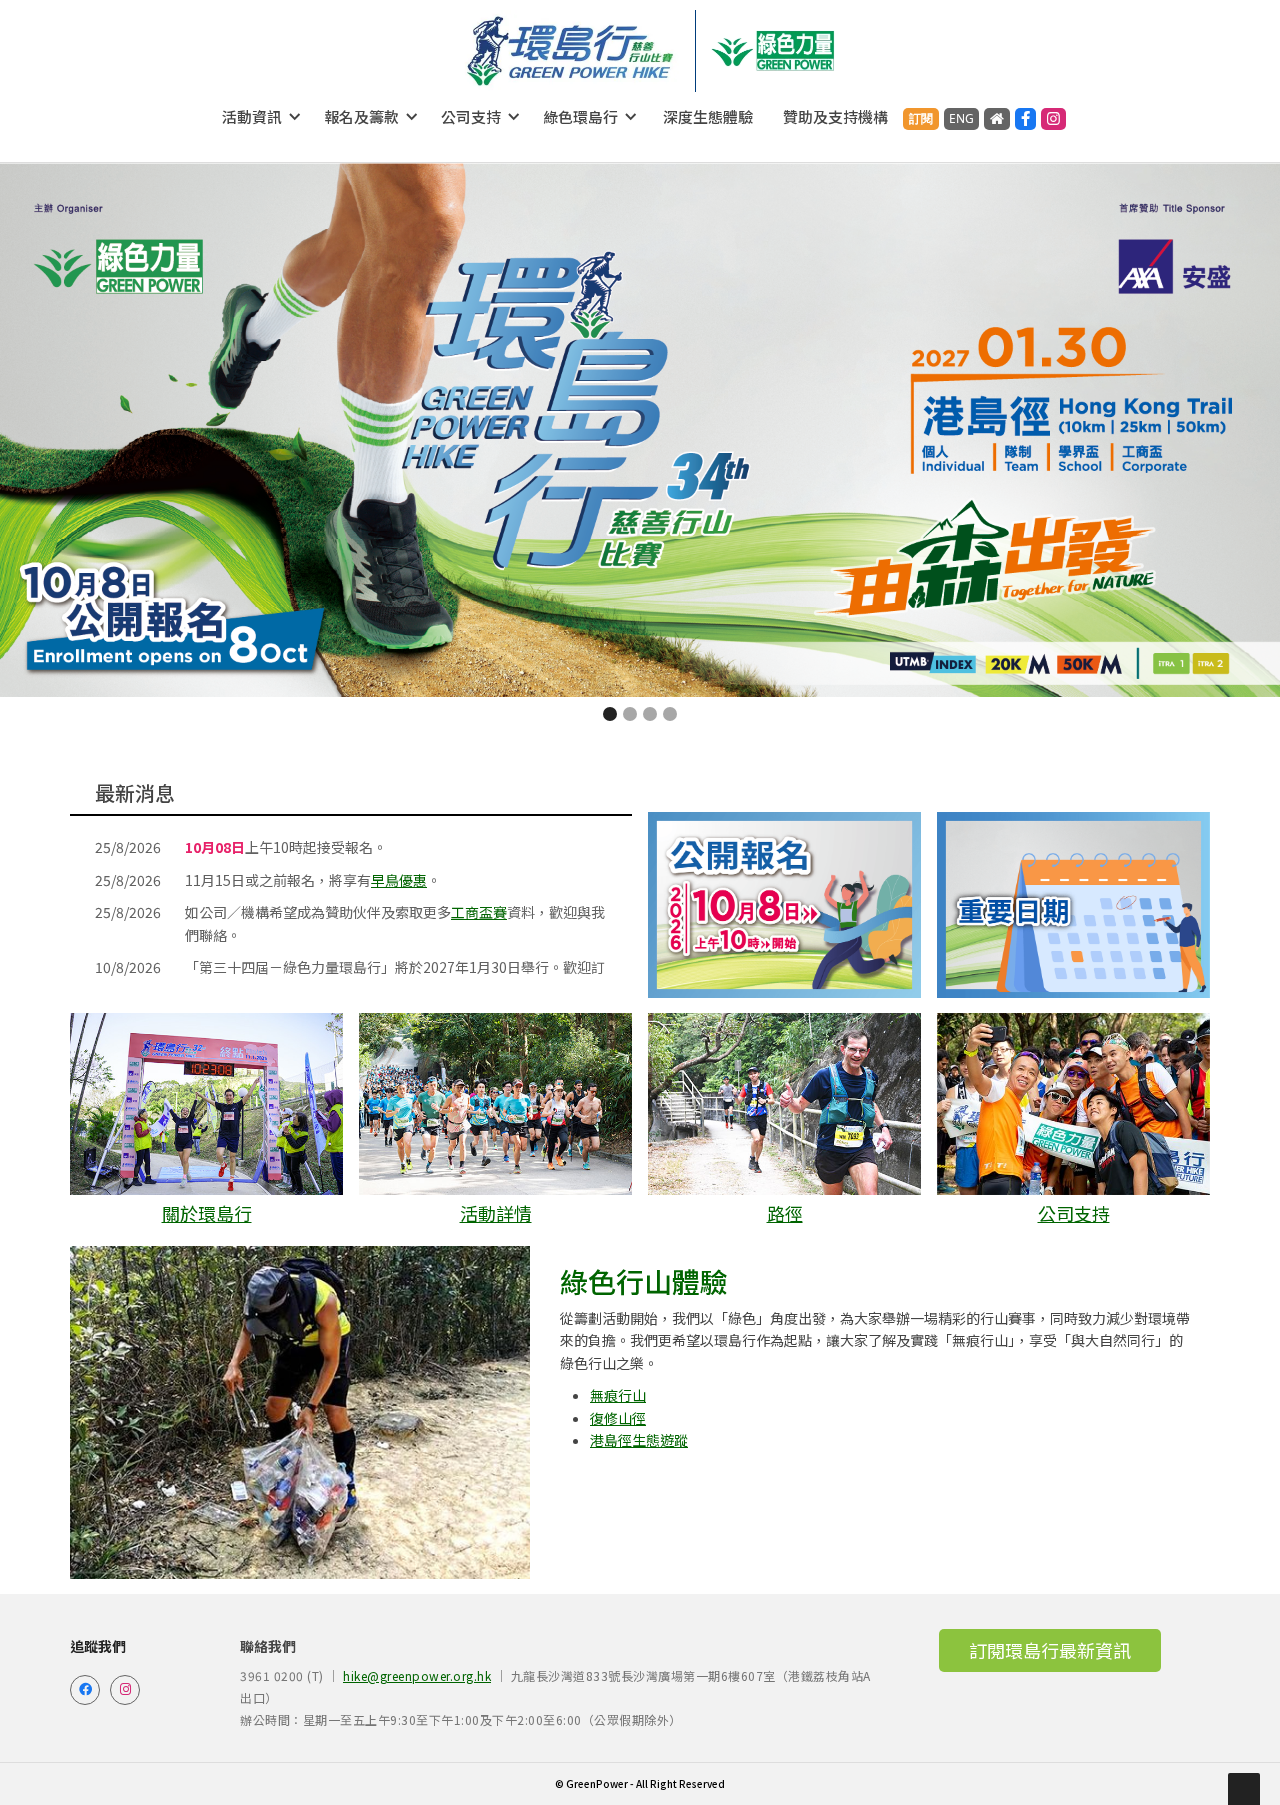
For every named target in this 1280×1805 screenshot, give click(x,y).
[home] (570, 51)
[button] (262, 117)
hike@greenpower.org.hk (417, 1675)
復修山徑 (618, 1418)
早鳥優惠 (399, 880)
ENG (961, 118)
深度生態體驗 (708, 116)
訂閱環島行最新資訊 (1050, 1650)
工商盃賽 (479, 912)
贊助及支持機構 (835, 116)
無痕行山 (618, 1395)
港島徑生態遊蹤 (639, 1440)
